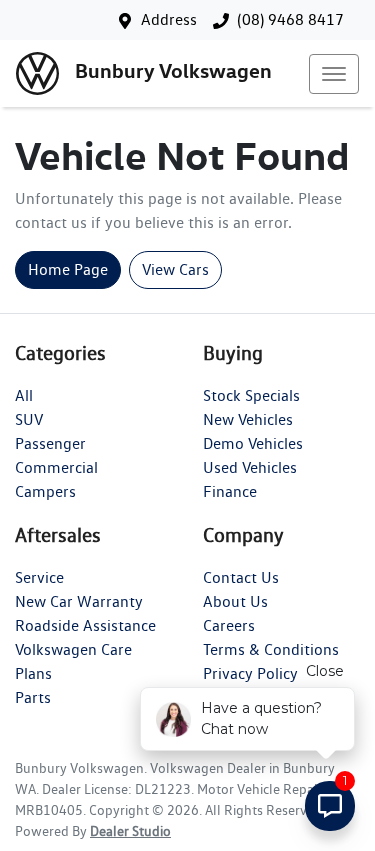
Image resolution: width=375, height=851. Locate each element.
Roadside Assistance (85, 625)
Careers (229, 625)
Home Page (68, 269)
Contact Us (241, 577)
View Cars (175, 269)
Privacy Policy (250, 673)
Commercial (56, 467)
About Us (235, 601)
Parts (33, 697)
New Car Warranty (79, 601)
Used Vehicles (250, 467)
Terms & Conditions (271, 649)
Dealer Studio (130, 831)
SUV (29, 419)
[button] (334, 74)
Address (169, 19)
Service (39, 577)
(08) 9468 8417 (290, 19)
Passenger (50, 443)
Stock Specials (251, 395)
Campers (45, 491)
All (24, 395)
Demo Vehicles (253, 443)
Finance (230, 491)
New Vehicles (248, 419)
